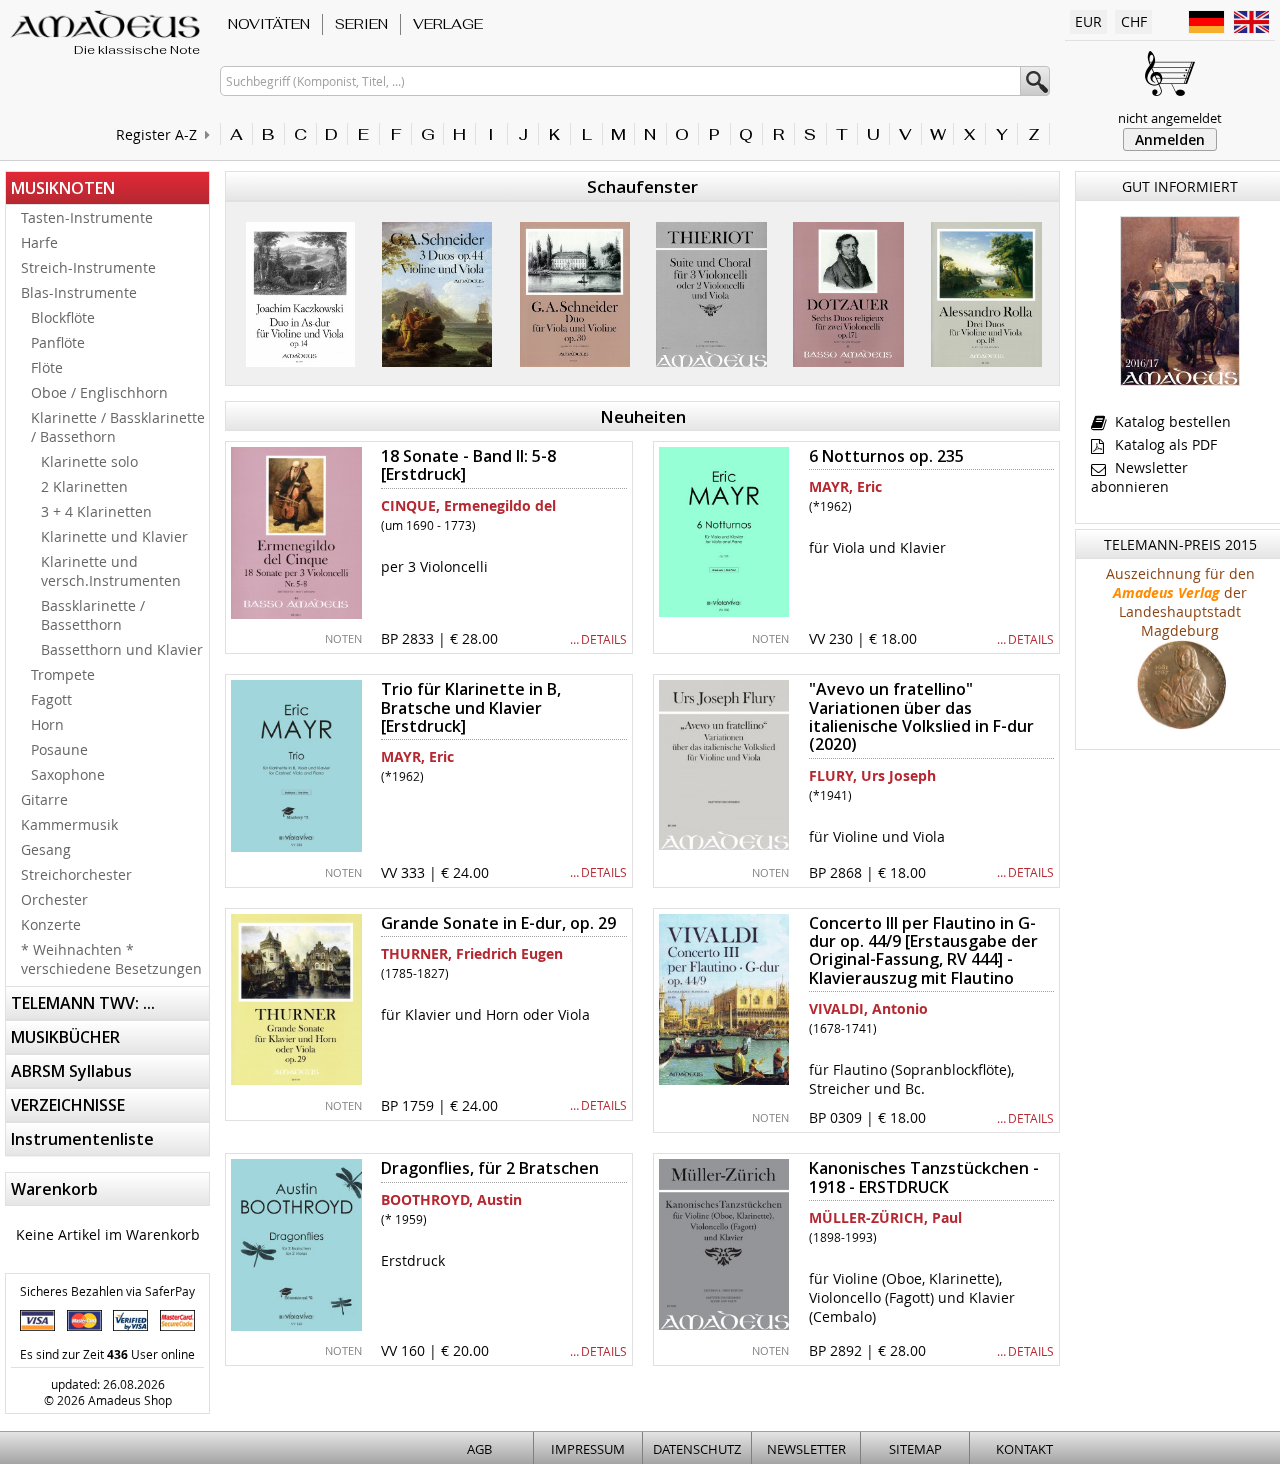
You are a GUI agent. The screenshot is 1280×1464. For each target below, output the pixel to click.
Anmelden (1170, 139)
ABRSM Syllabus (71, 1071)
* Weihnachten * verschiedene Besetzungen (111, 959)
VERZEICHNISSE (68, 1105)
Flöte (47, 367)
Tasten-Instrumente (87, 217)
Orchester (54, 899)
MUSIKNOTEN (63, 188)
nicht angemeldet (1170, 118)
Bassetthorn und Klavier (122, 649)
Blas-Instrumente (79, 292)
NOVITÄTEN (269, 24)
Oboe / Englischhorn (99, 392)
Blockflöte (63, 317)
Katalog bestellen (1171, 421)
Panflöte (58, 342)
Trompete (63, 674)
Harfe (39, 242)
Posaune (59, 749)
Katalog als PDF (1164, 444)
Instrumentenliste (82, 1139)
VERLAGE (448, 24)
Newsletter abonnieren (1139, 477)
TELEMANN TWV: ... (83, 1003)
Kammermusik (69, 824)
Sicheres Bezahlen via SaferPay (107, 1291)
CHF (1134, 21)
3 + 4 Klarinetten (96, 511)
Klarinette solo (89, 461)
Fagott (51, 699)
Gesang (46, 849)
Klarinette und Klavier (114, 536)
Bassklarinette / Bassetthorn (93, 615)
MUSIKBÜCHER (65, 1037)
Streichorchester (76, 874)
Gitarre (44, 799)
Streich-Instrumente (88, 267)
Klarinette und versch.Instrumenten (111, 571)
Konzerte (51, 924)
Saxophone (68, 774)
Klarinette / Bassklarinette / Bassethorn (118, 427)
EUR (1088, 21)
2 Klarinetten (84, 486)
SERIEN (361, 24)
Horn (47, 724)
